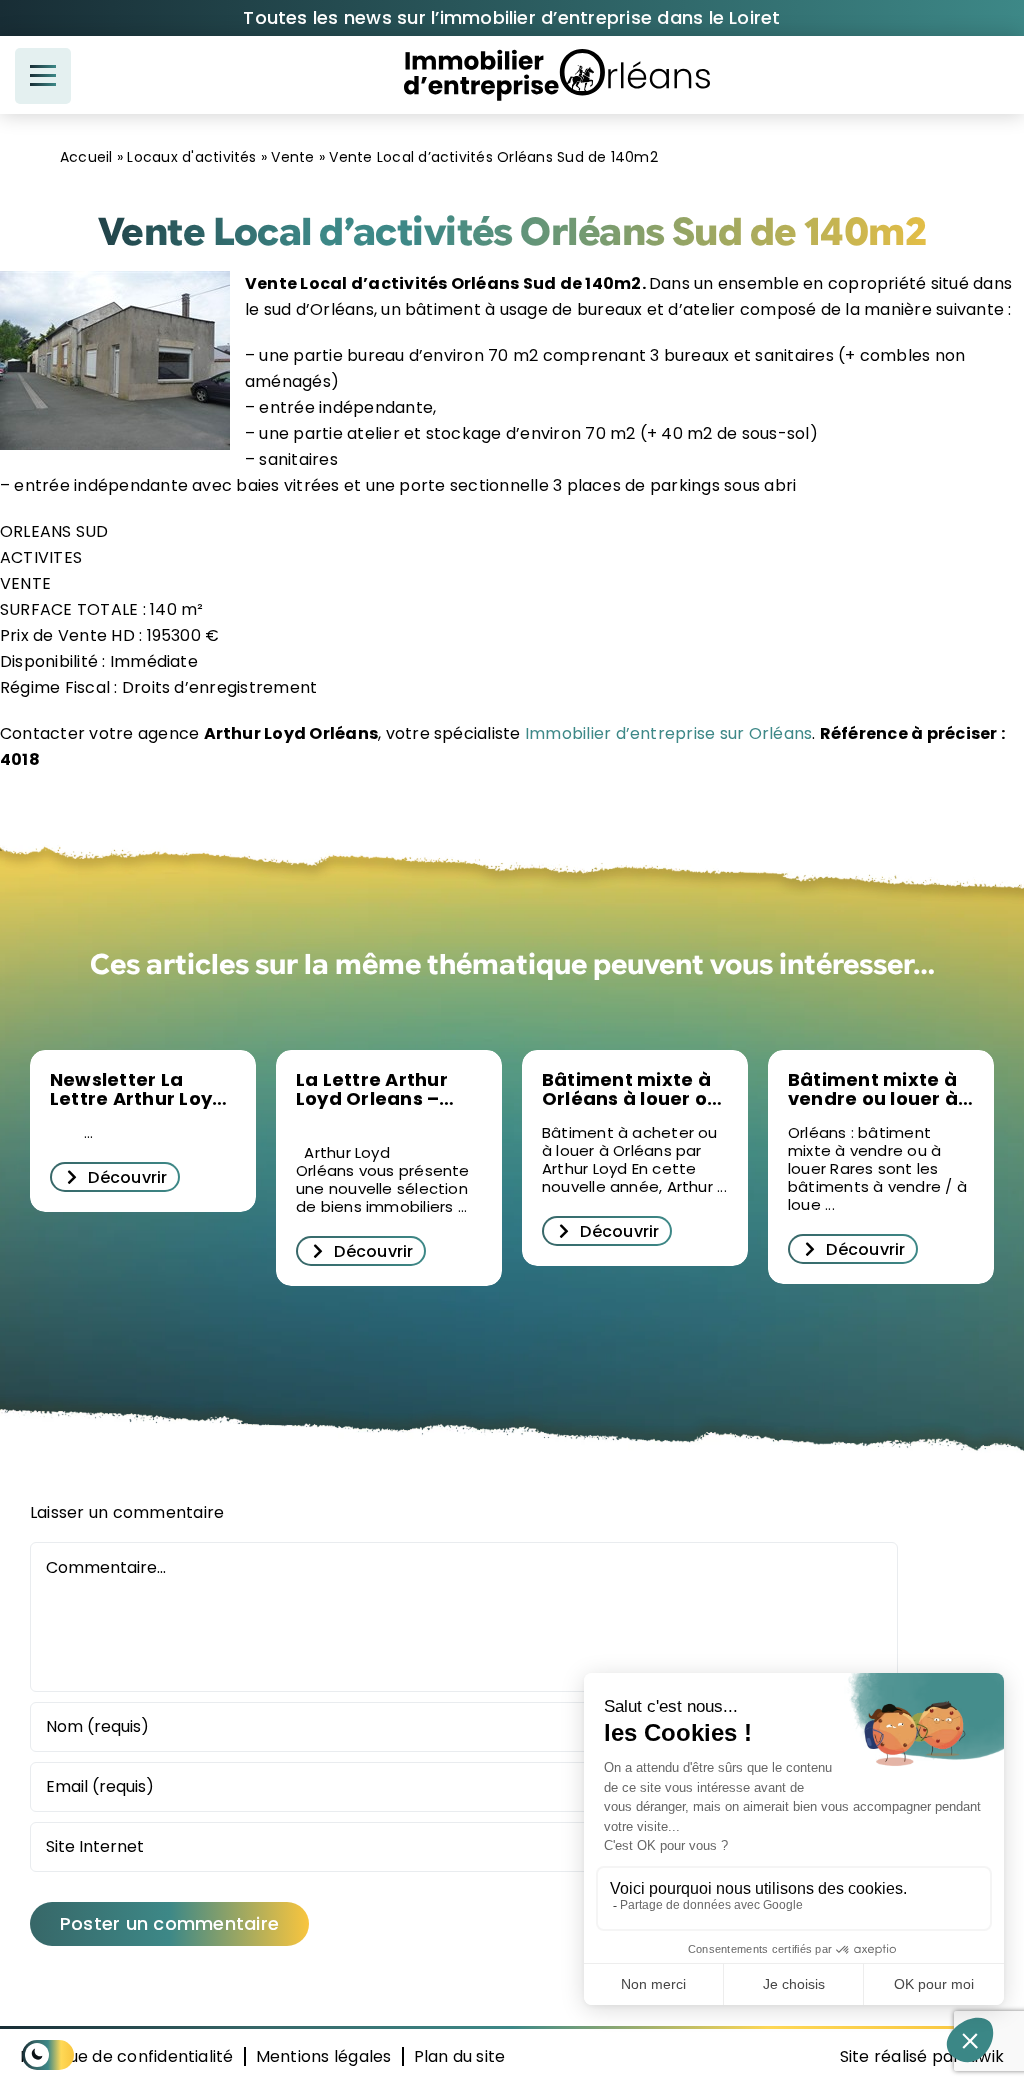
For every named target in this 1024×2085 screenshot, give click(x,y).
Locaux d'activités (191, 157)
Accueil (86, 157)
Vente (292, 157)
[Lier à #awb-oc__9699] (43, 76)
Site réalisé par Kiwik (922, 2056)
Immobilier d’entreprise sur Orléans (667, 733)
